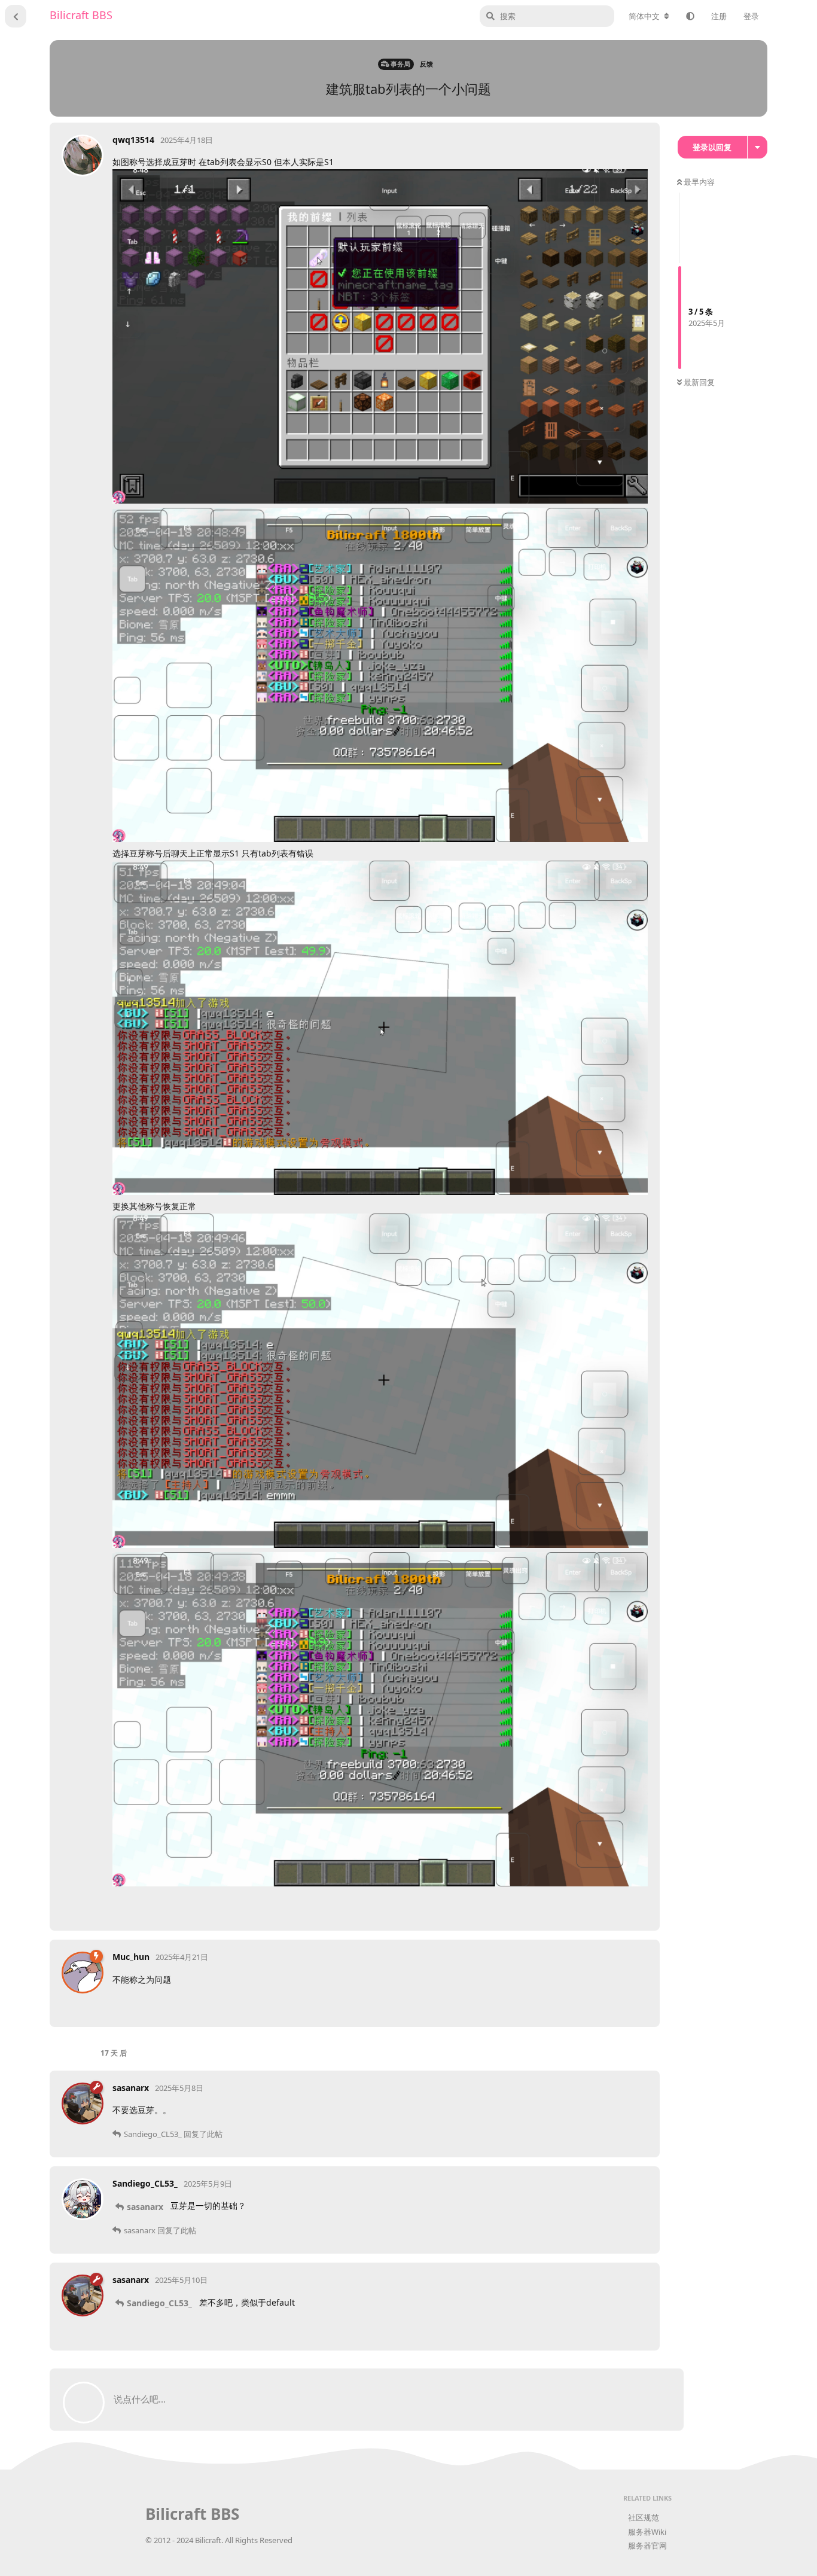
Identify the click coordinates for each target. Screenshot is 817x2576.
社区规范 (644, 2517)
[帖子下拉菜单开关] (637, 1907)
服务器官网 (647, 2545)
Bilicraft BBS (81, 15)
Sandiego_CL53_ (159, 2303)
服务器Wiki (647, 2532)
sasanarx (145, 2207)
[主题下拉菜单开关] (757, 147)
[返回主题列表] (16, 16)
